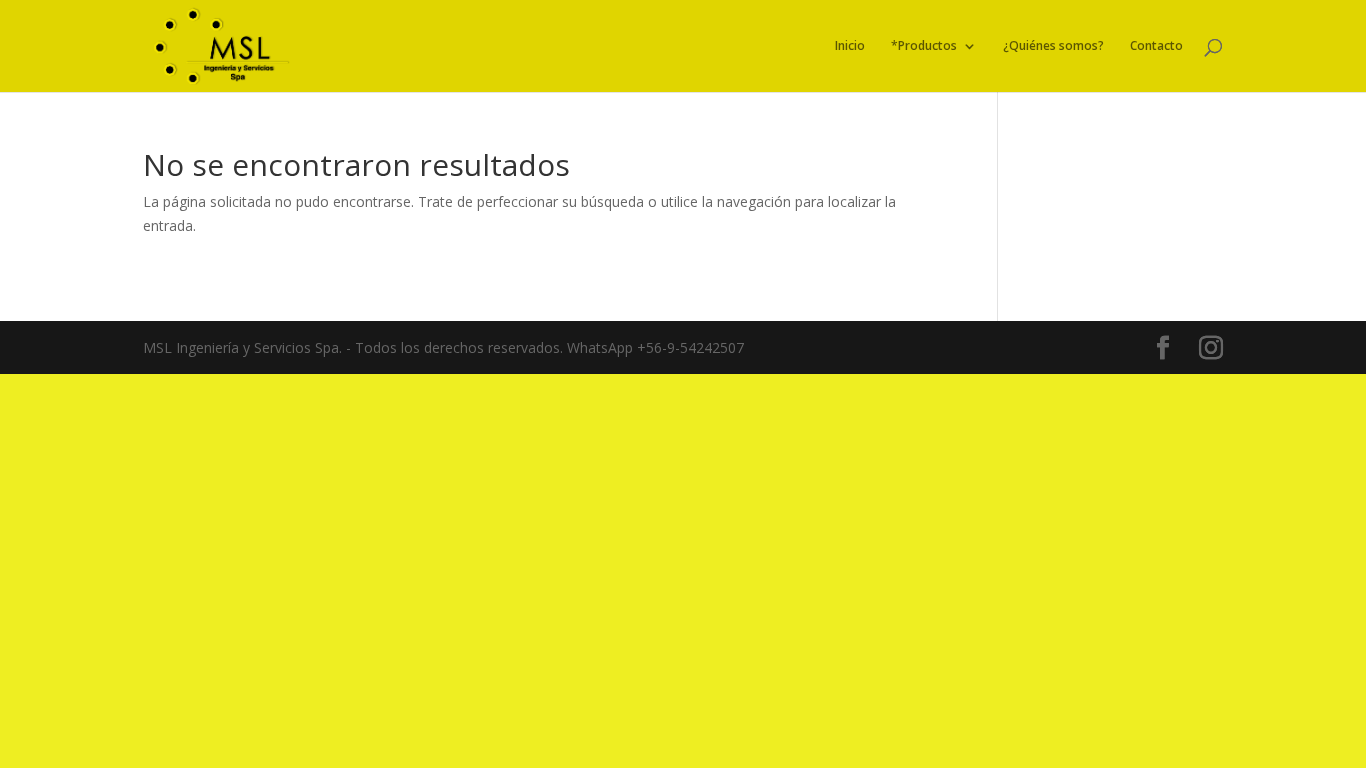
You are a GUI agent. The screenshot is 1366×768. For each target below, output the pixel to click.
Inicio (850, 46)
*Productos (924, 46)
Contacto (1156, 46)
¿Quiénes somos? (1053, 46)
